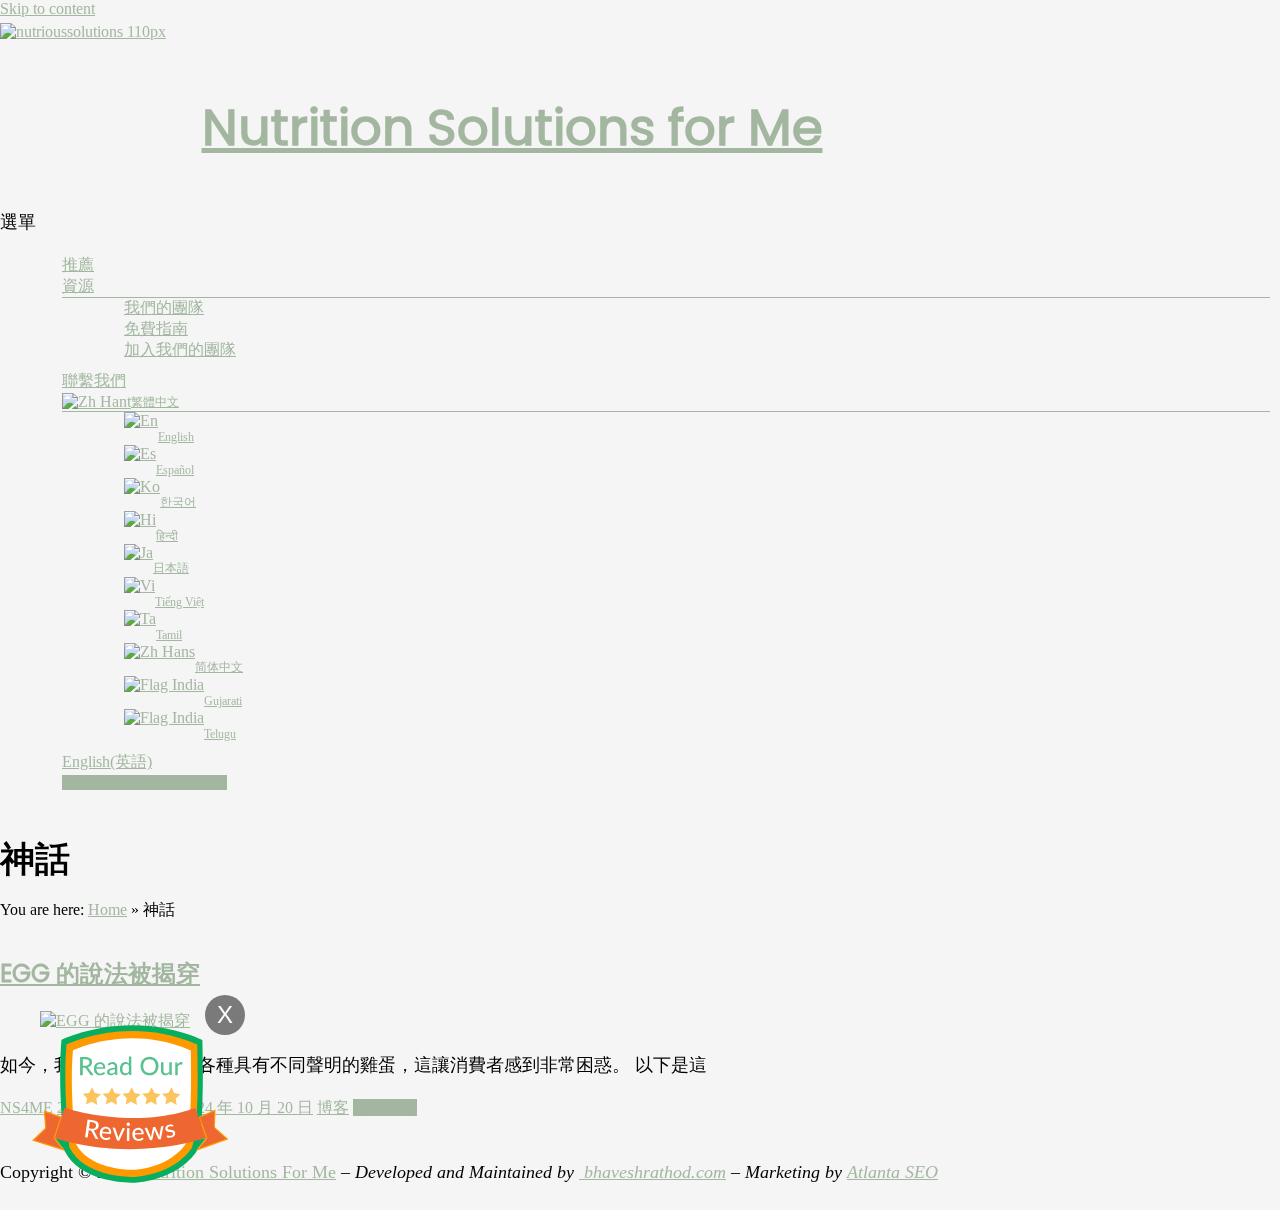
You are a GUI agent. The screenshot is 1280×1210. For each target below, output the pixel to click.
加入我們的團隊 (180, 349)
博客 (333, 1107)
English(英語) (107, 761)
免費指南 (156, 328)
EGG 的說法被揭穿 (100, 973)
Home (107, 909)
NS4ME (26, 1107)
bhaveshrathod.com (652, 1172)
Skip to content (47, 8)
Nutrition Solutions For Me (237, 1172)
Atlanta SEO (892, 1172)
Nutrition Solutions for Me (512, 127)
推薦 (78, 264)
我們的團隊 (164, 307)
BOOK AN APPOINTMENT (144, 782)
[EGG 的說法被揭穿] (115, 1020)
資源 (78, 285)
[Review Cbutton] (130, 1104)
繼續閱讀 (385, 1107)
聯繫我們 (94, 380)
